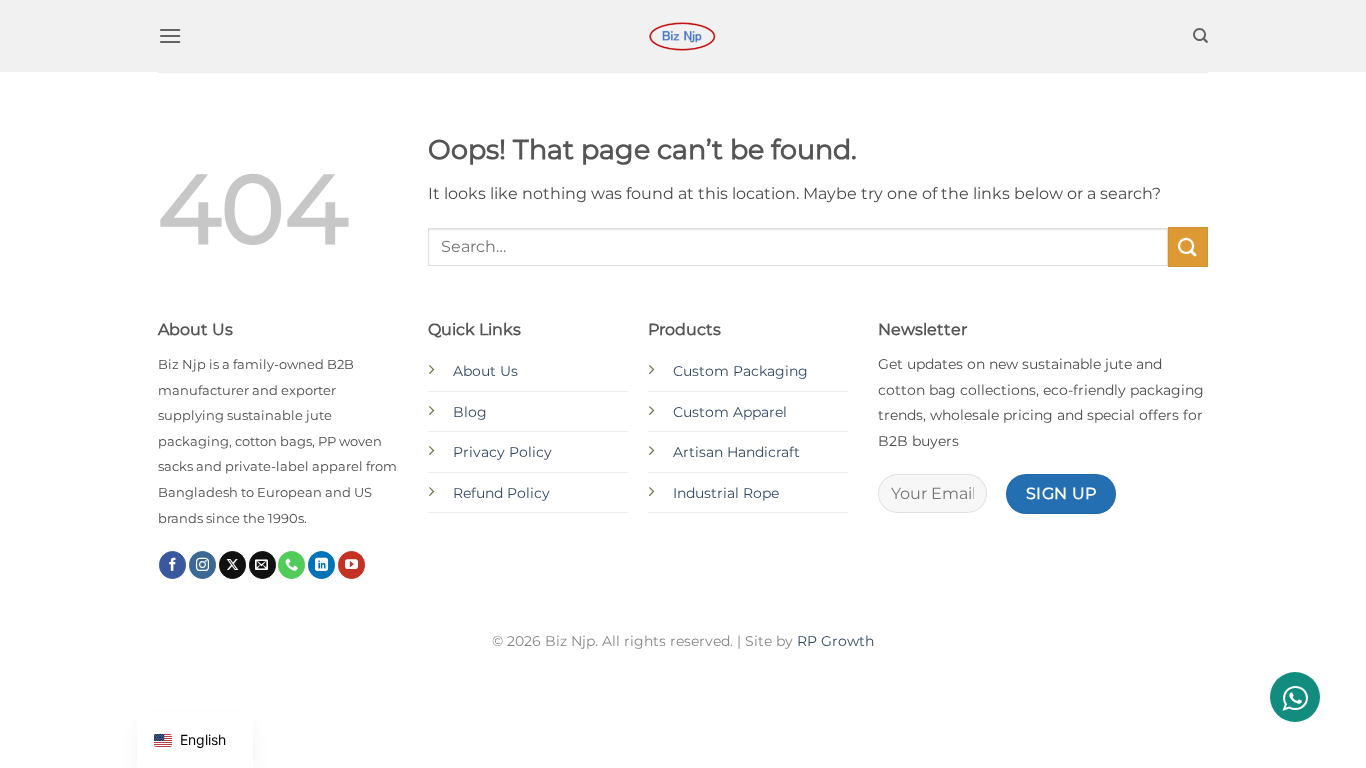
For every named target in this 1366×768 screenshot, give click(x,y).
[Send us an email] (262, 565)
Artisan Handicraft (736, 452)
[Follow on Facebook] (172, 565)
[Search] (1200, 36)
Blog (470, 412)
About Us (485, 371)
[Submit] (1188, 246)
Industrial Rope (726, 493)
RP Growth (835, 641)
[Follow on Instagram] (202, 565)
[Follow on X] (232, 565)
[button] (170, 35)
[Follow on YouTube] (351, 565)
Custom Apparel (730, 412)
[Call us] (291, 565)
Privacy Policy (502, 452)
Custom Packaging (740, 371)
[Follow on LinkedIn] (321, 565)
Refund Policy (501, 493)
